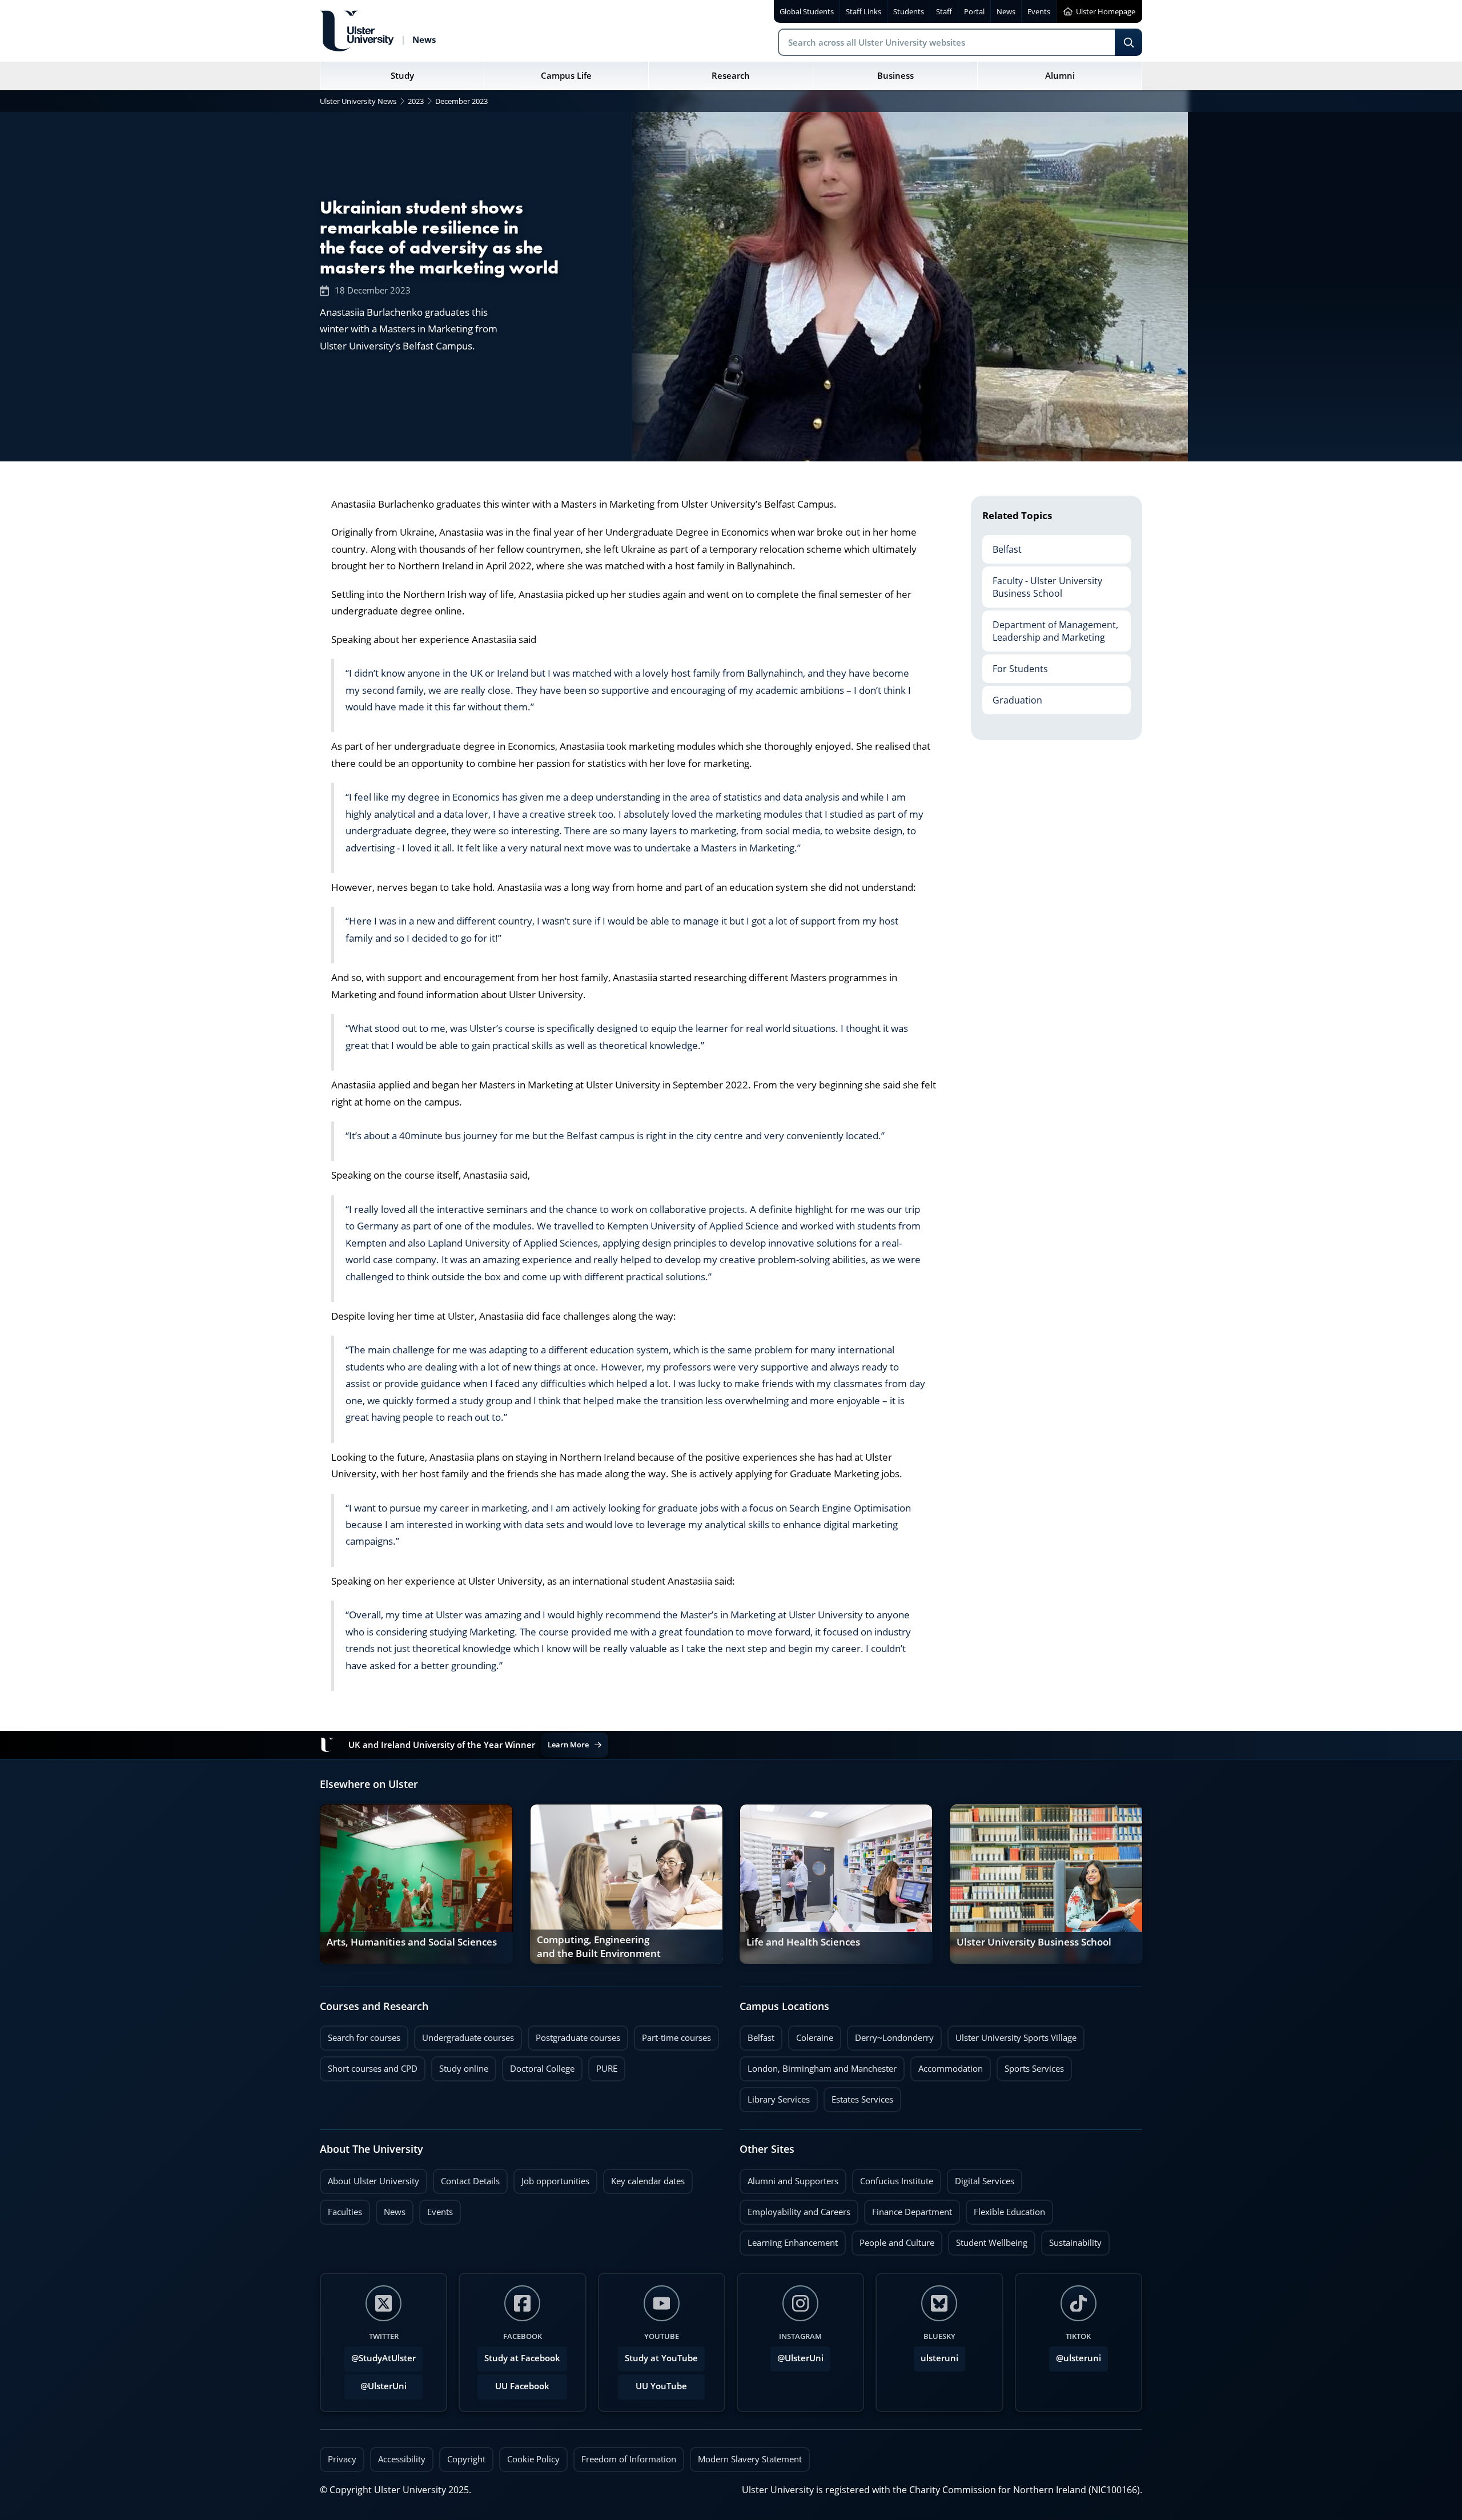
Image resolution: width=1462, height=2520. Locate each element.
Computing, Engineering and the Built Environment (599, 1947)
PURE (607, 2069)
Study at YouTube (661, 2358)
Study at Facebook (522, 2358)
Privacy (342, 2459)
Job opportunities (555, 2181)
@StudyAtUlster (383, 2358)
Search (1128, 42)
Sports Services (1030, 2065)
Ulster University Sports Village (1016, 2038)
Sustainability (1071, 2240)
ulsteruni (939, 2358)
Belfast (1002, 545)
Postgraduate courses (574, 2035)
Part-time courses (672, 2035)
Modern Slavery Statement (750, 2459)
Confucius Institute (893, 2178)
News (391, 2209)
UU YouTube (661, 2386)
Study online (460, 2065)
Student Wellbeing (988, 2240)
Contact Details (470, 2181)
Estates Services (858, 2096)
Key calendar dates (648, 2181)
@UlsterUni (375, 2383)
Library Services (775, 2096)
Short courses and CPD (369, 2065)
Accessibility (402, 2459)
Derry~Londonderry (890, 2035)
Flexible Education (1005, 2209)
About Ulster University (373, 2181)
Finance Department (908, 2209)
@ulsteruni (1075, 2355)
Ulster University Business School (1034, 1942)
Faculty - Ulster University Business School (1042, 583)
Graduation (1012, 696)
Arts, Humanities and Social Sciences (412, 1942)
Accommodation (947, 2065)
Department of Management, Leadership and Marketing (1050, 627)
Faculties (345, 2212)
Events (436, 2209)
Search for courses (364, 2038)
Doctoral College (538, 2065)
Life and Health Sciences (803, 1942)
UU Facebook (522, 2386)
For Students (1015, 665)
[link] (416, 1884)
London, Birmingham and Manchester (822, 2069)
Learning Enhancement (789, 2240)
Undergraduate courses (464, 2035)
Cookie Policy (533, 2459)
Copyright (466, 2459)
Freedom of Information (629, 2459)
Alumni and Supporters (789, 2178)
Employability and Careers (795, 2209)
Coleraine (811, 2035)
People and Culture (893, 2240)
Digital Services (981, 2178)
